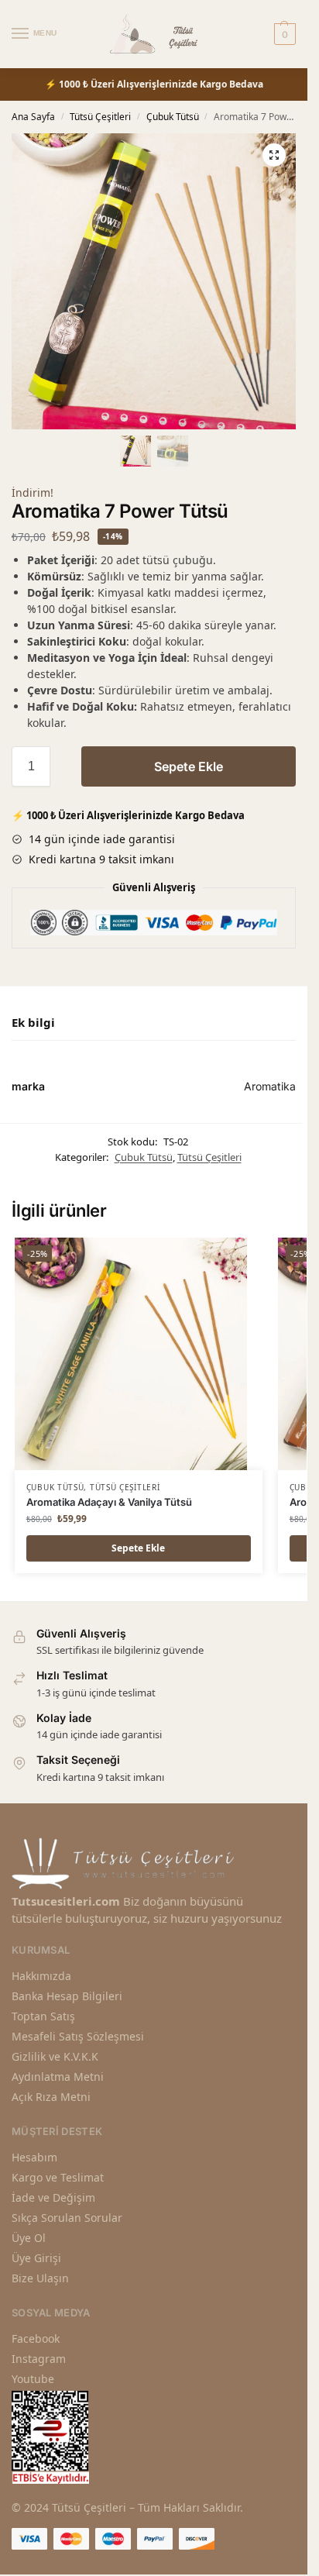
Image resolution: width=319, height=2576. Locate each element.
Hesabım (34, 2157)
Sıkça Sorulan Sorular (67, 2218)
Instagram (39, 2359)
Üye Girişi (36, 2258)
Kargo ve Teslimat (58, 2177)
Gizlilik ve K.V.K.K (55, 2056)
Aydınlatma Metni (58, 2077)
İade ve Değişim (53, 2197)
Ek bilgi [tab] (33, 1022)
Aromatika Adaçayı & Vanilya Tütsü (109, 1502)
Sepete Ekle (189, 766)
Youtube (33, 2379)
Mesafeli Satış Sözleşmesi (78, 2036)
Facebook (36, 2338)
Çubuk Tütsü (173, 117)
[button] (274, 155)
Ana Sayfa (33, 117)
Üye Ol (29, 2238)
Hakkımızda (41, 1976)
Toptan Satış (43, 2016)
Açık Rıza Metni (51, 2097)
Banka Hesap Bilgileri (67, 1996)
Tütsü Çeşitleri (100, 117)
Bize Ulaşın (40, 2278)
